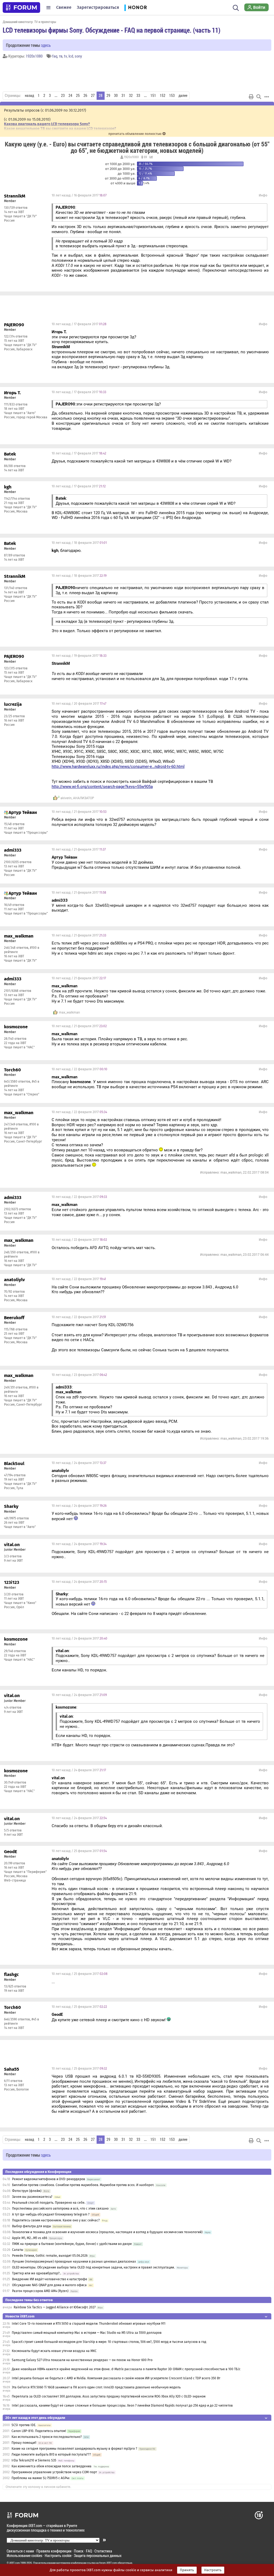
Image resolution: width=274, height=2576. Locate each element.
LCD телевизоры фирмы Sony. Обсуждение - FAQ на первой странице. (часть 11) (112, 30)
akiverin (66, 798)
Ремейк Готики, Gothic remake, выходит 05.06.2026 (50, 2256)
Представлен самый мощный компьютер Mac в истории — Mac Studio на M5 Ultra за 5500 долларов (87, 2333)
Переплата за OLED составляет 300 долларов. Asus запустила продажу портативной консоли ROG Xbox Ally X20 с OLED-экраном (109, 2396)
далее (183, 96)
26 (85, 96)
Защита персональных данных (98, 2556)
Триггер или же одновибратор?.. (37, 2273)
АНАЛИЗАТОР (84, 798)
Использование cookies (24, 2556)
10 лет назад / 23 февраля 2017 (79, 1375)
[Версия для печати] (251, 97)
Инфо (263, 195)
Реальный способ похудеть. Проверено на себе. (49, 2203)
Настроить (213, 2570)
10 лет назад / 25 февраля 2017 (79, 1851)
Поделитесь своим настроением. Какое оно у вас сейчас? (56, 2220)
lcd (71, 56)
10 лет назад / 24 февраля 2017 (79, 1463)
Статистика (103, 2551)
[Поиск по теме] (259, 97)
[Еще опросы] (151, 157)
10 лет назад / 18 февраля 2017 (79, 543)
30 (116, 96)
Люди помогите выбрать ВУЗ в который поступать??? (51, 2454)
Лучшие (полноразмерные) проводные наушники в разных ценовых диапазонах (74, 2262)
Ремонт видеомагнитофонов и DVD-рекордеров (49, 2179)
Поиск (79, 2551)
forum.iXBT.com (108, 2563)
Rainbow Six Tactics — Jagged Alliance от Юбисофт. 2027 (55, 2307)
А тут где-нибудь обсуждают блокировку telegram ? (51, 2214)
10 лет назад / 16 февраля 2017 (79, 195)
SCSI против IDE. (24, 2425)
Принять (187, 2570)
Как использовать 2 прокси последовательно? (47, 2437)
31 (123, 96)
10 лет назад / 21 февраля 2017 (79, 812)
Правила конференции (54, 2551)
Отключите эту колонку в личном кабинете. (38, 2487)
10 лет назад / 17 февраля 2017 (79, 324)
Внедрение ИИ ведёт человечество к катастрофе (50, 2279)
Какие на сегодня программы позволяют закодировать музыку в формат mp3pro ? (74, 2449)
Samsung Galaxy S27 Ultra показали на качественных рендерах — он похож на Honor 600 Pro (82, 2360)
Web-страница (15, 1880)
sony (78, 56)
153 (172, 96)
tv (65, 56)
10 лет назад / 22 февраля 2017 (79, 1069)
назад (29, 96)
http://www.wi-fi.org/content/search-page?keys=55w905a (102, 787)
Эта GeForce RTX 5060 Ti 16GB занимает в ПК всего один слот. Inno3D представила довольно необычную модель (96, 2387)
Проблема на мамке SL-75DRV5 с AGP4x (41, 2478)
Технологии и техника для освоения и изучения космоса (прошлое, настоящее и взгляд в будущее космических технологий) (107, 2232)
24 (70, 96)
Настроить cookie (58, 2556)
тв (61, 56)
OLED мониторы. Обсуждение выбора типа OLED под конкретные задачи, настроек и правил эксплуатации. (94, 2267)
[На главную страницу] (21, 7)
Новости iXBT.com (20, 2316)
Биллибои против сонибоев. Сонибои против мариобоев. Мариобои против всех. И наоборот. (83, 2185)
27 (93, 96)
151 (153, 96)
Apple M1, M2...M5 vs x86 (30, 2238)
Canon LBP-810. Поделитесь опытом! (39, 2431)
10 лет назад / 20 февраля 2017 (79, 704)
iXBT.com (15, 2563)
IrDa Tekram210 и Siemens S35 (34, 2460)
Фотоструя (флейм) (27, 2191)
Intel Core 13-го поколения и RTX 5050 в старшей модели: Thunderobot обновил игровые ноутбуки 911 (89, 2324)
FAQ (89, 2551)
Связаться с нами (20, 2551)
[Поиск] (236, 7)
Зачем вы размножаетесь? (32, 2197)
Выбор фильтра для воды (32, 2226)
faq (55, 56)
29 (108, 96)
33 (138, 96)
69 (145, 157)
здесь (46, 45)
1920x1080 (34, 56)
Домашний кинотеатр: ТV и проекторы (29, 22)
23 (63, 96)
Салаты (18, 2250)
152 (163, 96)
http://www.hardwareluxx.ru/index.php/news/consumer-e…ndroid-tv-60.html (118, 767)
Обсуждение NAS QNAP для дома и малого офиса (49, 2285)
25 (78, 96)
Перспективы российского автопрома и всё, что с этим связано (60, 2209)
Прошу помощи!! (24, 2443)
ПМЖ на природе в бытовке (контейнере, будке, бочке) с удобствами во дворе (72, 2244)
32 (131, 96)
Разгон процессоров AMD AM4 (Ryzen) (40, 2291)
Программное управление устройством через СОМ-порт (54, 2472)
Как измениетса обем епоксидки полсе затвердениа (52, 2466)
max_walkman (69, 1012)
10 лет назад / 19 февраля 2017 (79, 656)
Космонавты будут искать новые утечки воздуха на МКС (54, 2351)
